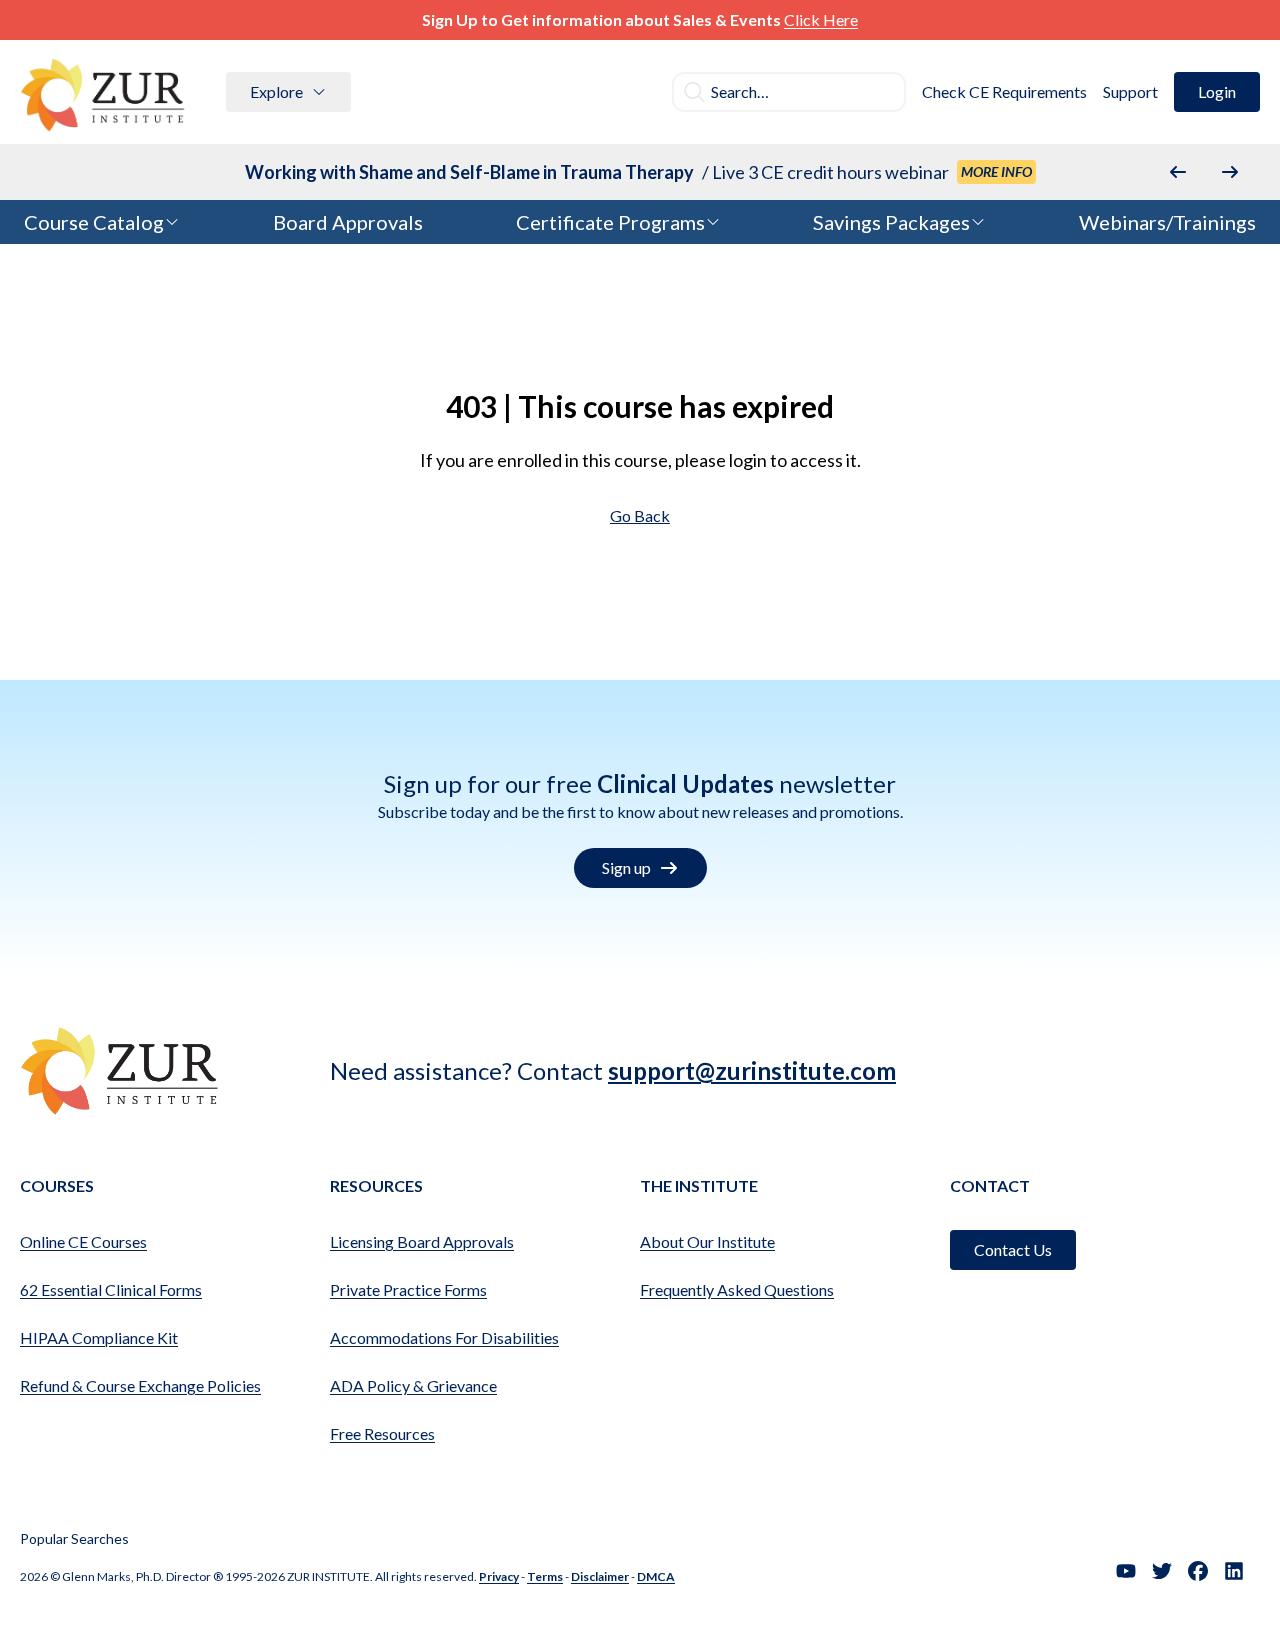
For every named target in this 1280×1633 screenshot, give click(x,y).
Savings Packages (891, 222)
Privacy (499, 1576)
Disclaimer (600, 1576)
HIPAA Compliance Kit (99, 1337)
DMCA (656, 1576)
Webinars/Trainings (1167, 222)
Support (1130, 91)
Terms (545, 1576)
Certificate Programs (610, 222)
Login (1217, 91)
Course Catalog (94, 222)
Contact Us (1013, 1249)
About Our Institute (707, 1241)
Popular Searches (74, 1538)
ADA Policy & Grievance (413, 1385)
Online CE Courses (83, 1241)
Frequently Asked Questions (737, 1289)
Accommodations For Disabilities (444, 1337)
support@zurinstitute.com (752, 1070)
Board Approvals (348, 222)
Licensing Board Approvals (422, 1241)
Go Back (640, 515)
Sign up (626, 867)
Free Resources (382, 1433)
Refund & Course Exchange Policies (140, 1385)
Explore (276, 91)
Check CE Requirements (1004, 91)
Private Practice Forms (408, 1289)
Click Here (821, 19)
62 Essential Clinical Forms (111, 1289)
